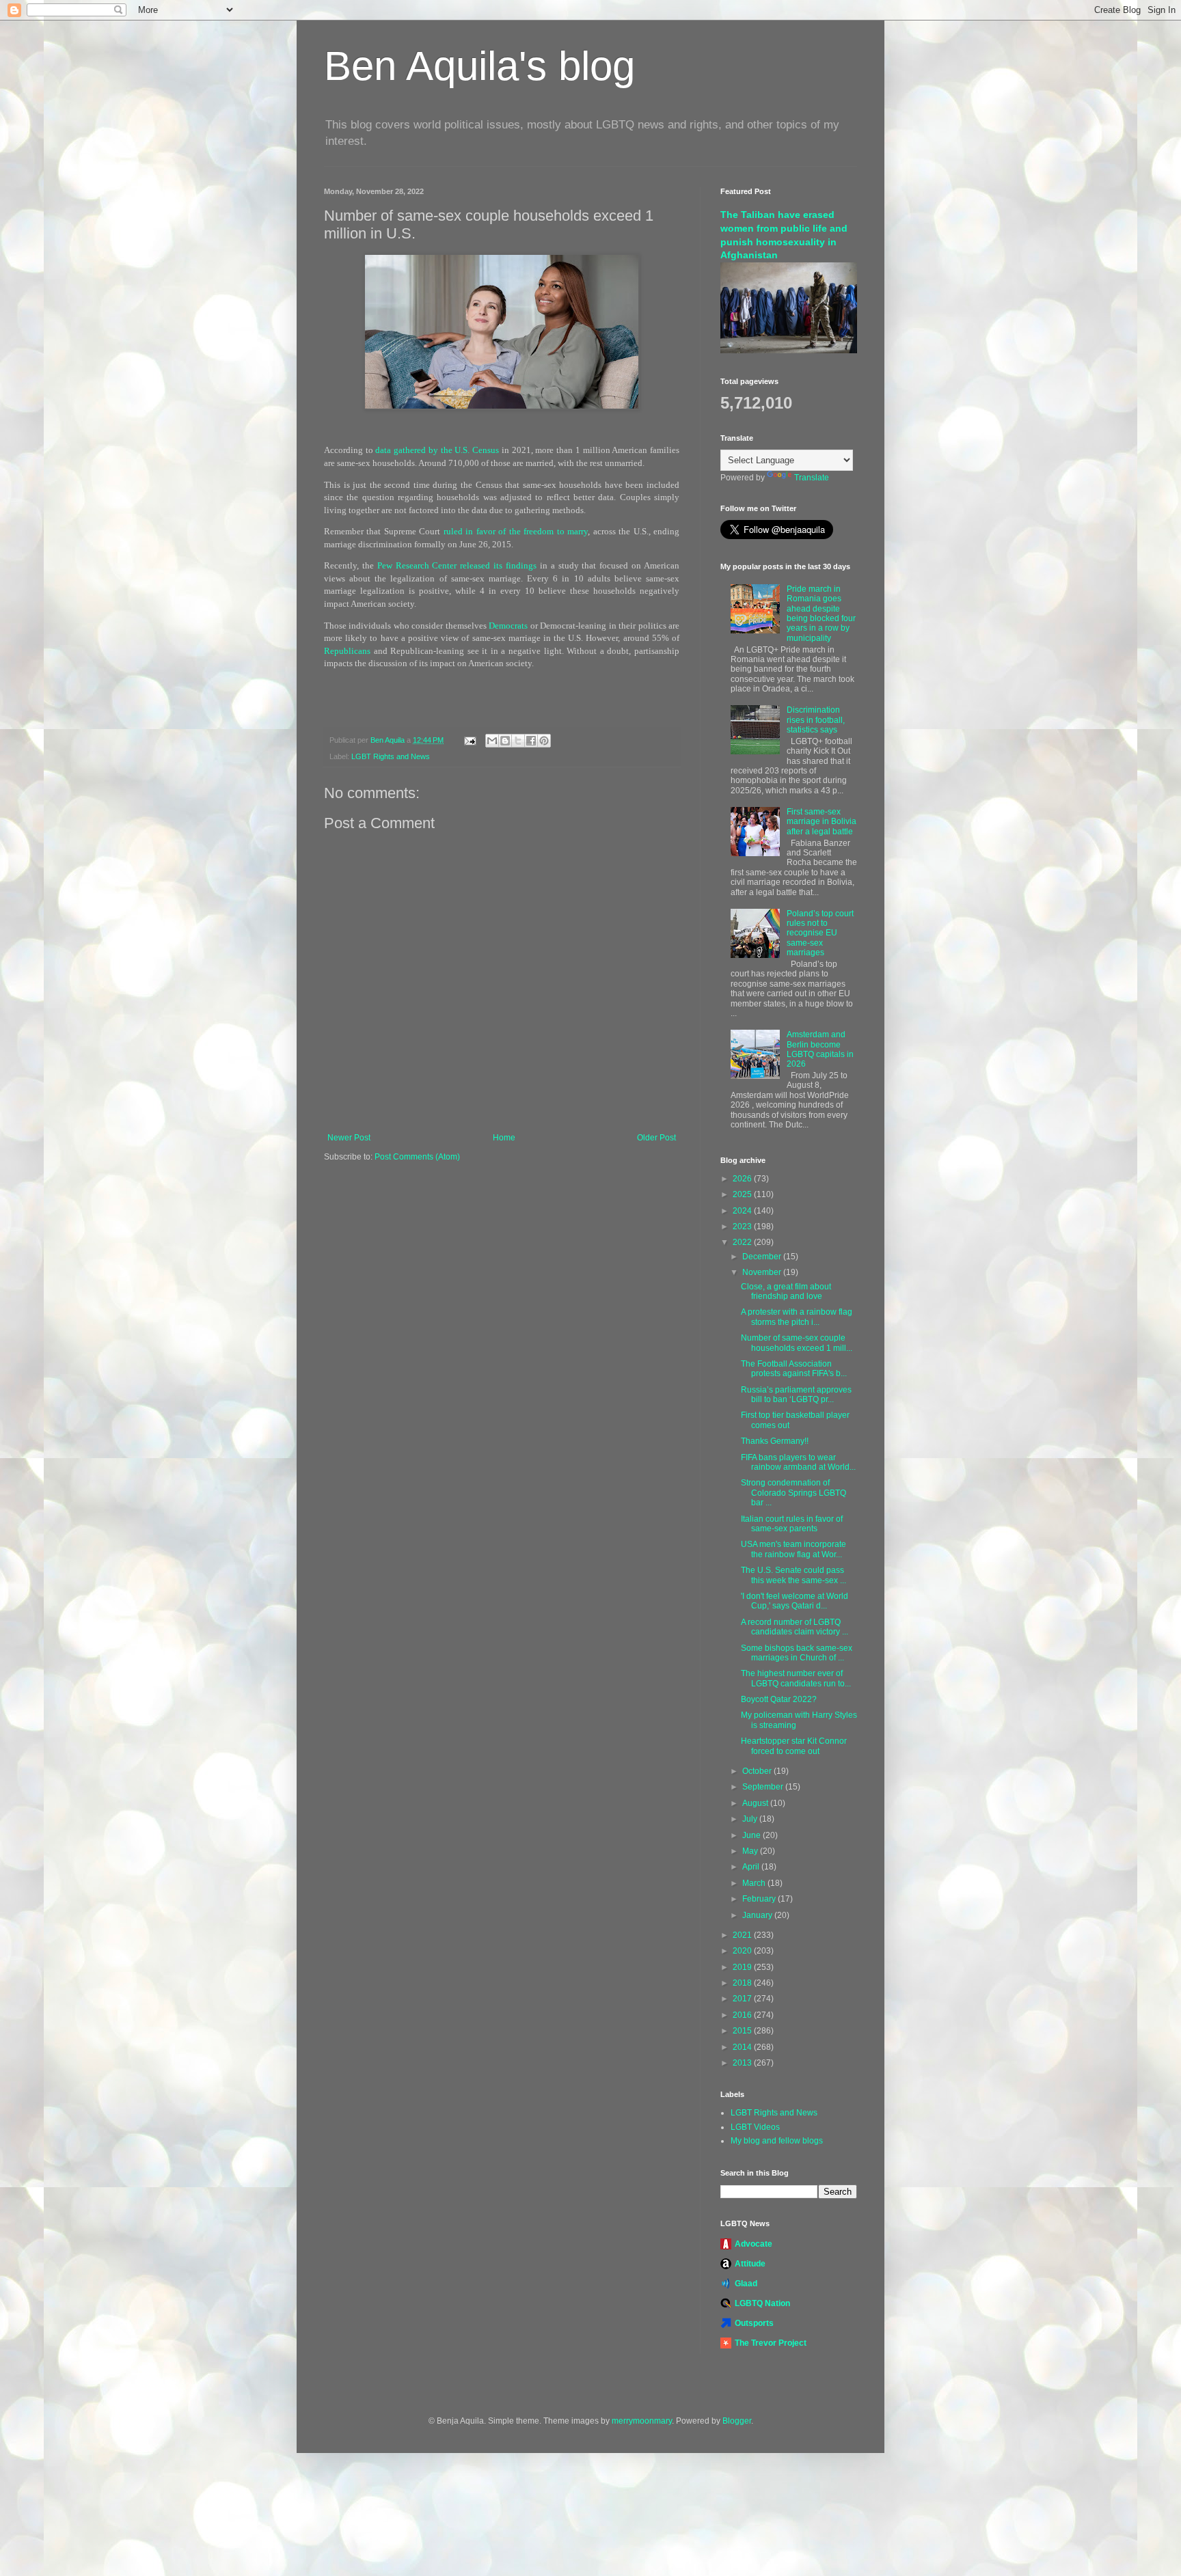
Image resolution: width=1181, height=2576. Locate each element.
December (763, 1257)
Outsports (754, 2323)
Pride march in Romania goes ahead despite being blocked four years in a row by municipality (821, 614)
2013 (743, 2063)
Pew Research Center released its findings (457, 565)
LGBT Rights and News (391, 756)
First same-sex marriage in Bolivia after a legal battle (822, 822)
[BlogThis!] (505, 741)
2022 (743, 1242)
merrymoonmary (642, 2421)
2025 (743, 1194)
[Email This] (492, 741)
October (758, 1771)
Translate (812, 478)
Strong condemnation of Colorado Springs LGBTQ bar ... (793, 1493)
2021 (743, 1935)
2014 (743, 2047)
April (752, 1867)
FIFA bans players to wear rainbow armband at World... (798, 1462)
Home (504, 1138)
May (751, 1851)
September (764, 1787)
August (756, 1803)
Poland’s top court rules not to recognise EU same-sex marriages (820, 933)
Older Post (656, 1138)
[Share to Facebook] (531, 741)
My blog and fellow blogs (777, 2141)
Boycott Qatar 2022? (779, 1699)
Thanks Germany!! (775, 1441)
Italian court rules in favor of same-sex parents (792, 1524)
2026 (743, 1179)
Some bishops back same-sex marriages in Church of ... (797, 1653)
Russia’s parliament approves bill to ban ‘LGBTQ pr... (796, 1395)
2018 (743, 1983)
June (752, 1835)
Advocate (754, 2244)
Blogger (737, 2421)
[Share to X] (518, 741)
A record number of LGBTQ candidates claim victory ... (795, 1627)
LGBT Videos (755, 2127)
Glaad (746, 2284)
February (760, 1899)
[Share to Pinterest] (544, 741)
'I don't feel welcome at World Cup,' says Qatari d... (795, 1601)
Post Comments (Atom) (417, 1157)
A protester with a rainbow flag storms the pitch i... (797, 1317)
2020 (743, 1951)
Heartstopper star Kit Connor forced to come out (794, 1746)
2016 (743, 2015)
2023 (743, 1227)
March (755, 1883)
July (751, 1819)
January (758, 1915)
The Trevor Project (771, 2343)
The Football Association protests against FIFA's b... (794, 1369)
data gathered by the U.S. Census (437, 450)
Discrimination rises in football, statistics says (816, 720)
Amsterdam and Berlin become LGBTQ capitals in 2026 (820, 1049)
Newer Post (349, 1138)
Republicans (347, 651)
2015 (743, 2031)
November (763, 1272)
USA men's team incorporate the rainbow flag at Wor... (793, 1549)
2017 (743, 1999)
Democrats (508, 626)
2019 (743, 1967)
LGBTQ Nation (762, 2303)
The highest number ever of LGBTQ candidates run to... (796, 1678)
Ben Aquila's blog (479, 66)
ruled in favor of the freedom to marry (516, 531)
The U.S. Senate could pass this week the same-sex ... (793, 1575)
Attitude (750, 2264)
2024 (743, 1211)
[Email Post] (470, 740)
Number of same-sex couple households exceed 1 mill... (797, 1343)
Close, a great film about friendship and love (786, 1291)
